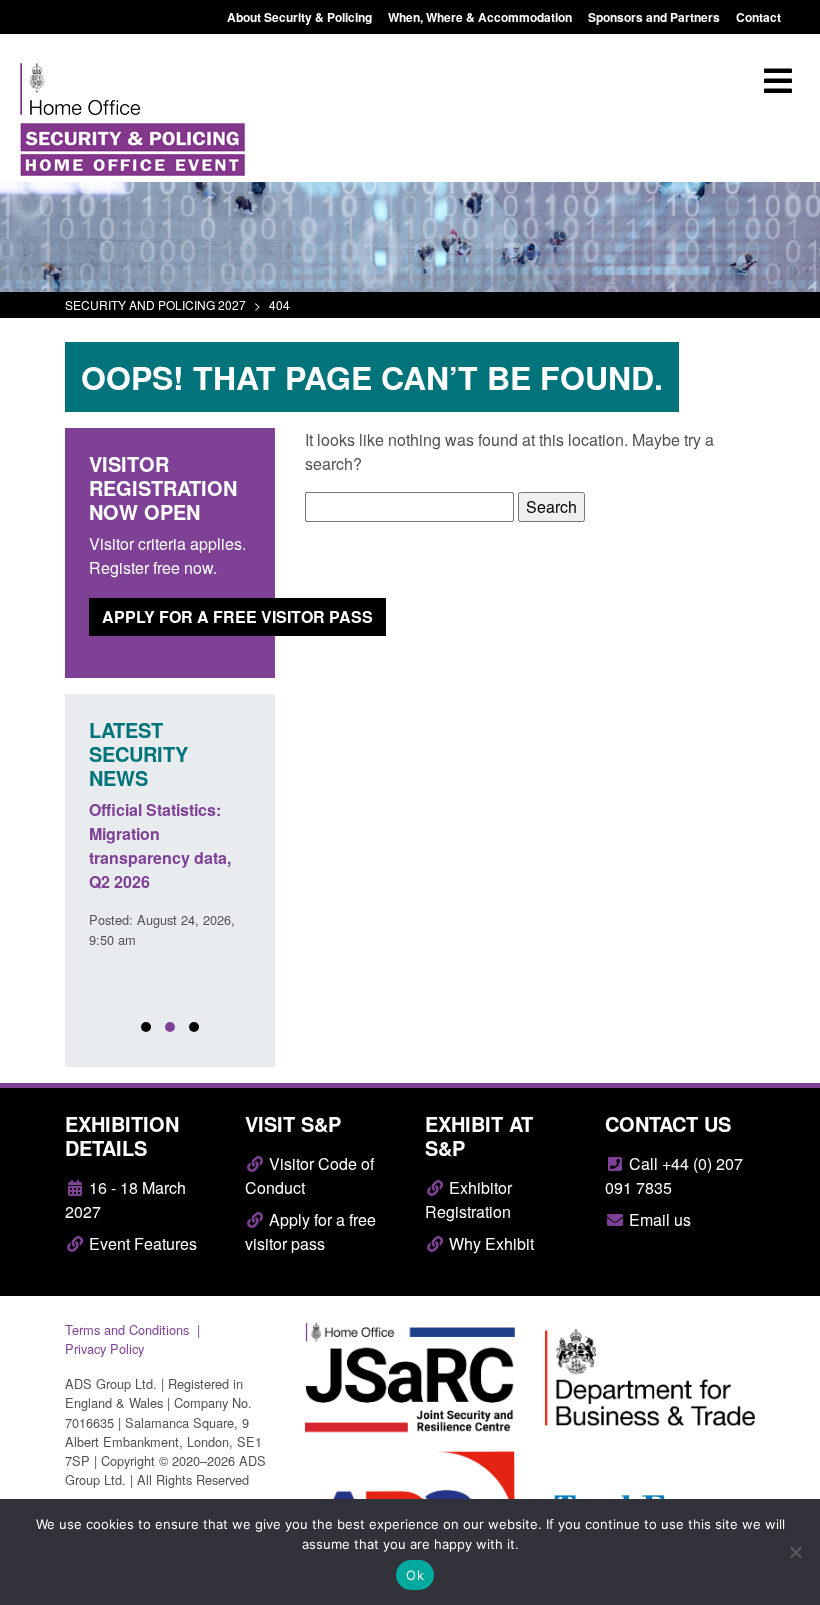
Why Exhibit (489, 1243)
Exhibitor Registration (468, 1199)
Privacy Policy (104, 1348)
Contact (758, 17)
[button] (146, 1027)
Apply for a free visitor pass (237, 616)
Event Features (141, 1243)
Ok (415, 1575)
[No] (795, 1552)
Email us (658, 1219)
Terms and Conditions (127, 1329)
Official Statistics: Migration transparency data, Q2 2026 (160, 845)
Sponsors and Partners (654, 17)
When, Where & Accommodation (480, 17)
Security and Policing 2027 (155, 304)
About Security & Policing (299, 17)
